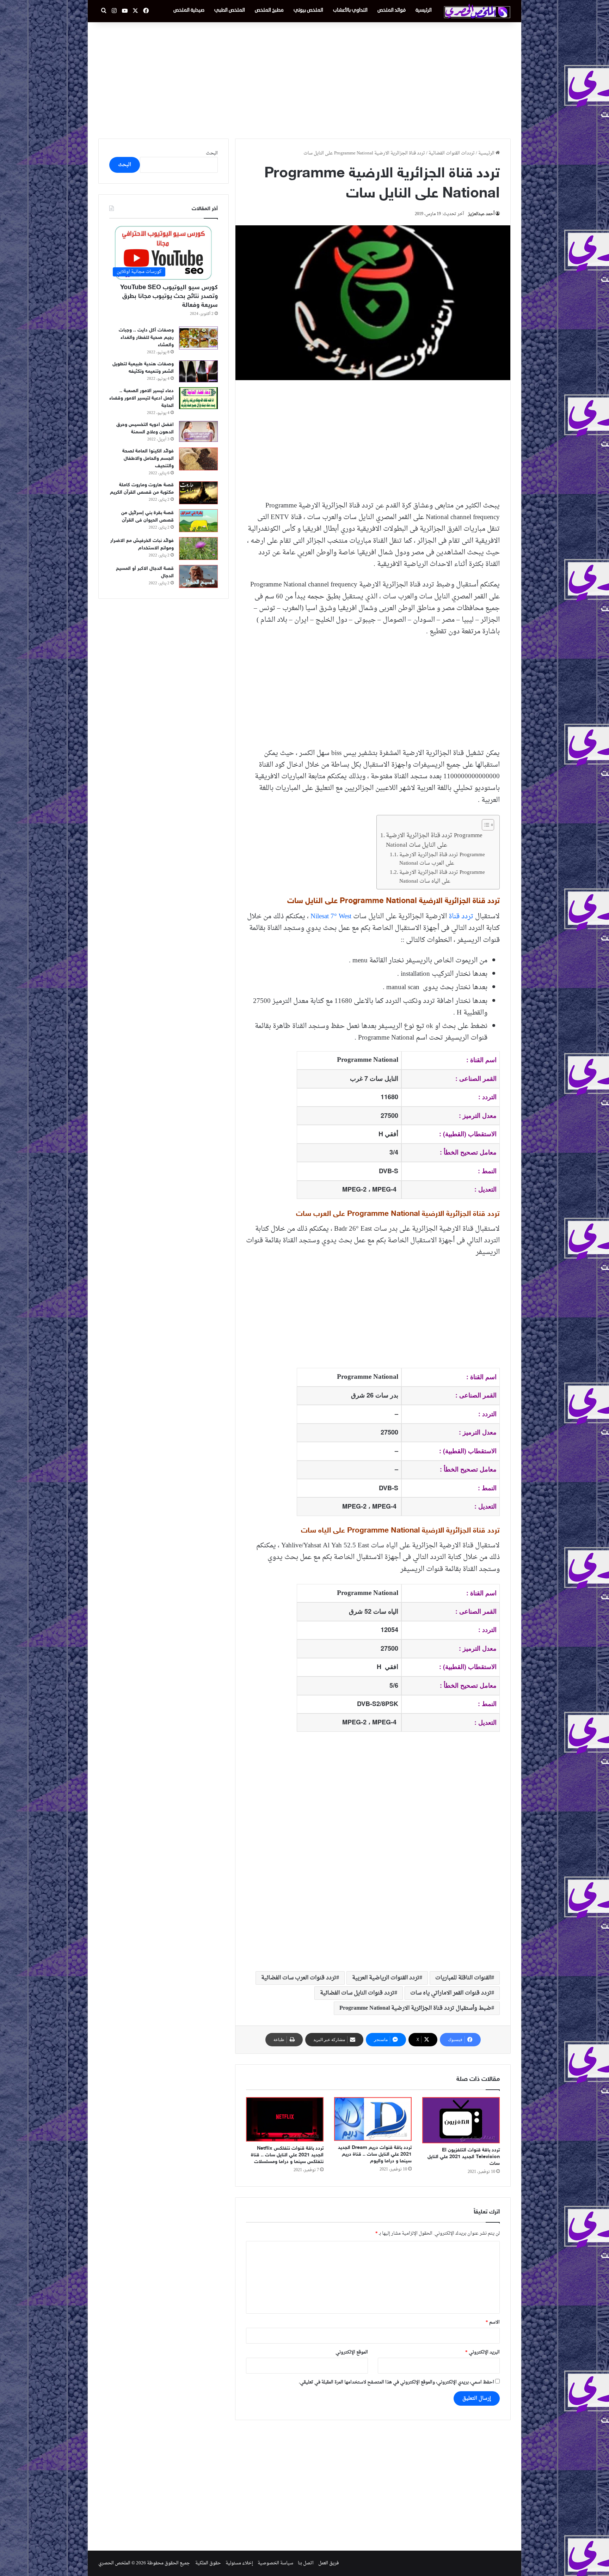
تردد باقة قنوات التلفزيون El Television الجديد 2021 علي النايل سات (464, 2157)
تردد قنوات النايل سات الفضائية (357, 1993)
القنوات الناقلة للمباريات (463, 1978)
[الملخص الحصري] (477, 11)
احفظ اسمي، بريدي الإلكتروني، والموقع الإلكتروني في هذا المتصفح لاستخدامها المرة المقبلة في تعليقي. (396, 2382)
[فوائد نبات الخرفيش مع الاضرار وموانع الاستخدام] (198, 549)
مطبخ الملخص (269, 10)
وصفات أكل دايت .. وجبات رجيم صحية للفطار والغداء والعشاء (146, 338)
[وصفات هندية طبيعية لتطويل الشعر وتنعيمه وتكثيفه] (198, 372)
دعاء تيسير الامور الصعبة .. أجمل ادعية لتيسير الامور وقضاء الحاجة (142, 398)
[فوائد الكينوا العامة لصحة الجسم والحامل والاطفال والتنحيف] (198, 459)
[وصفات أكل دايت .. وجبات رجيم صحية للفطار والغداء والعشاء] (198, 338)
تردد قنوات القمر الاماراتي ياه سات (451, 1993)
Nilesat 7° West (331, 916)
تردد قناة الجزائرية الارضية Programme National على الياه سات (442, 877)
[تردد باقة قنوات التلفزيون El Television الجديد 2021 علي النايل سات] (461, 2120)
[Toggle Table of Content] (484, 825)
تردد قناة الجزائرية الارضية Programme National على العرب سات (442, 859)
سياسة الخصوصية (275, 2563)
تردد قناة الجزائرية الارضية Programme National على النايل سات (434, 841)
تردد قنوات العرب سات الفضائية (299, 1978)
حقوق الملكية (208, 2563)
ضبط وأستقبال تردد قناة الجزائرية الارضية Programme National (415, 2008)
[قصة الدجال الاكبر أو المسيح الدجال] (198, 576)
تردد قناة (461, 916)
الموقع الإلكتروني (352, 2352)
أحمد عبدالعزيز (481, 214)
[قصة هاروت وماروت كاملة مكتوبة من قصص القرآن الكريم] (198, 493)
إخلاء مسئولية (239, 2563)
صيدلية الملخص (189, 10)
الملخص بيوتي (308, 10)
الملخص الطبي (230, 10)
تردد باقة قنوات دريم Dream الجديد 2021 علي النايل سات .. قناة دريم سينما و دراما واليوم (375, 2154)
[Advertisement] (304, 79)
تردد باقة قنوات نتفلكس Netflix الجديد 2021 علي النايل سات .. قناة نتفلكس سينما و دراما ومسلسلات (287, 2155)
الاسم (493, 2322)
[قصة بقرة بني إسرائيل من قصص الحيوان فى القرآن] (198, 521)
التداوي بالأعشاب (350, 10)
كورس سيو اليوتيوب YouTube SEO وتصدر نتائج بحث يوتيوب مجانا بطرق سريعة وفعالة (169, 297)
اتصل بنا (306, 2563)
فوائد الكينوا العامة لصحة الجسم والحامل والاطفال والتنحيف (148, 459)
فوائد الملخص (392, 10)
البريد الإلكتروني (482, 2352)
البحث (212, 153)
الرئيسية (424, 10)
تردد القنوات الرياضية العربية (386, 1978)
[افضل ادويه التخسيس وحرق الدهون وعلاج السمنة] (198, 431)
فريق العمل (328, 2563)
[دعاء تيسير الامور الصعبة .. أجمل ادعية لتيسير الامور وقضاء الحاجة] (198, 398)
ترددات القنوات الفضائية (452, 153)
